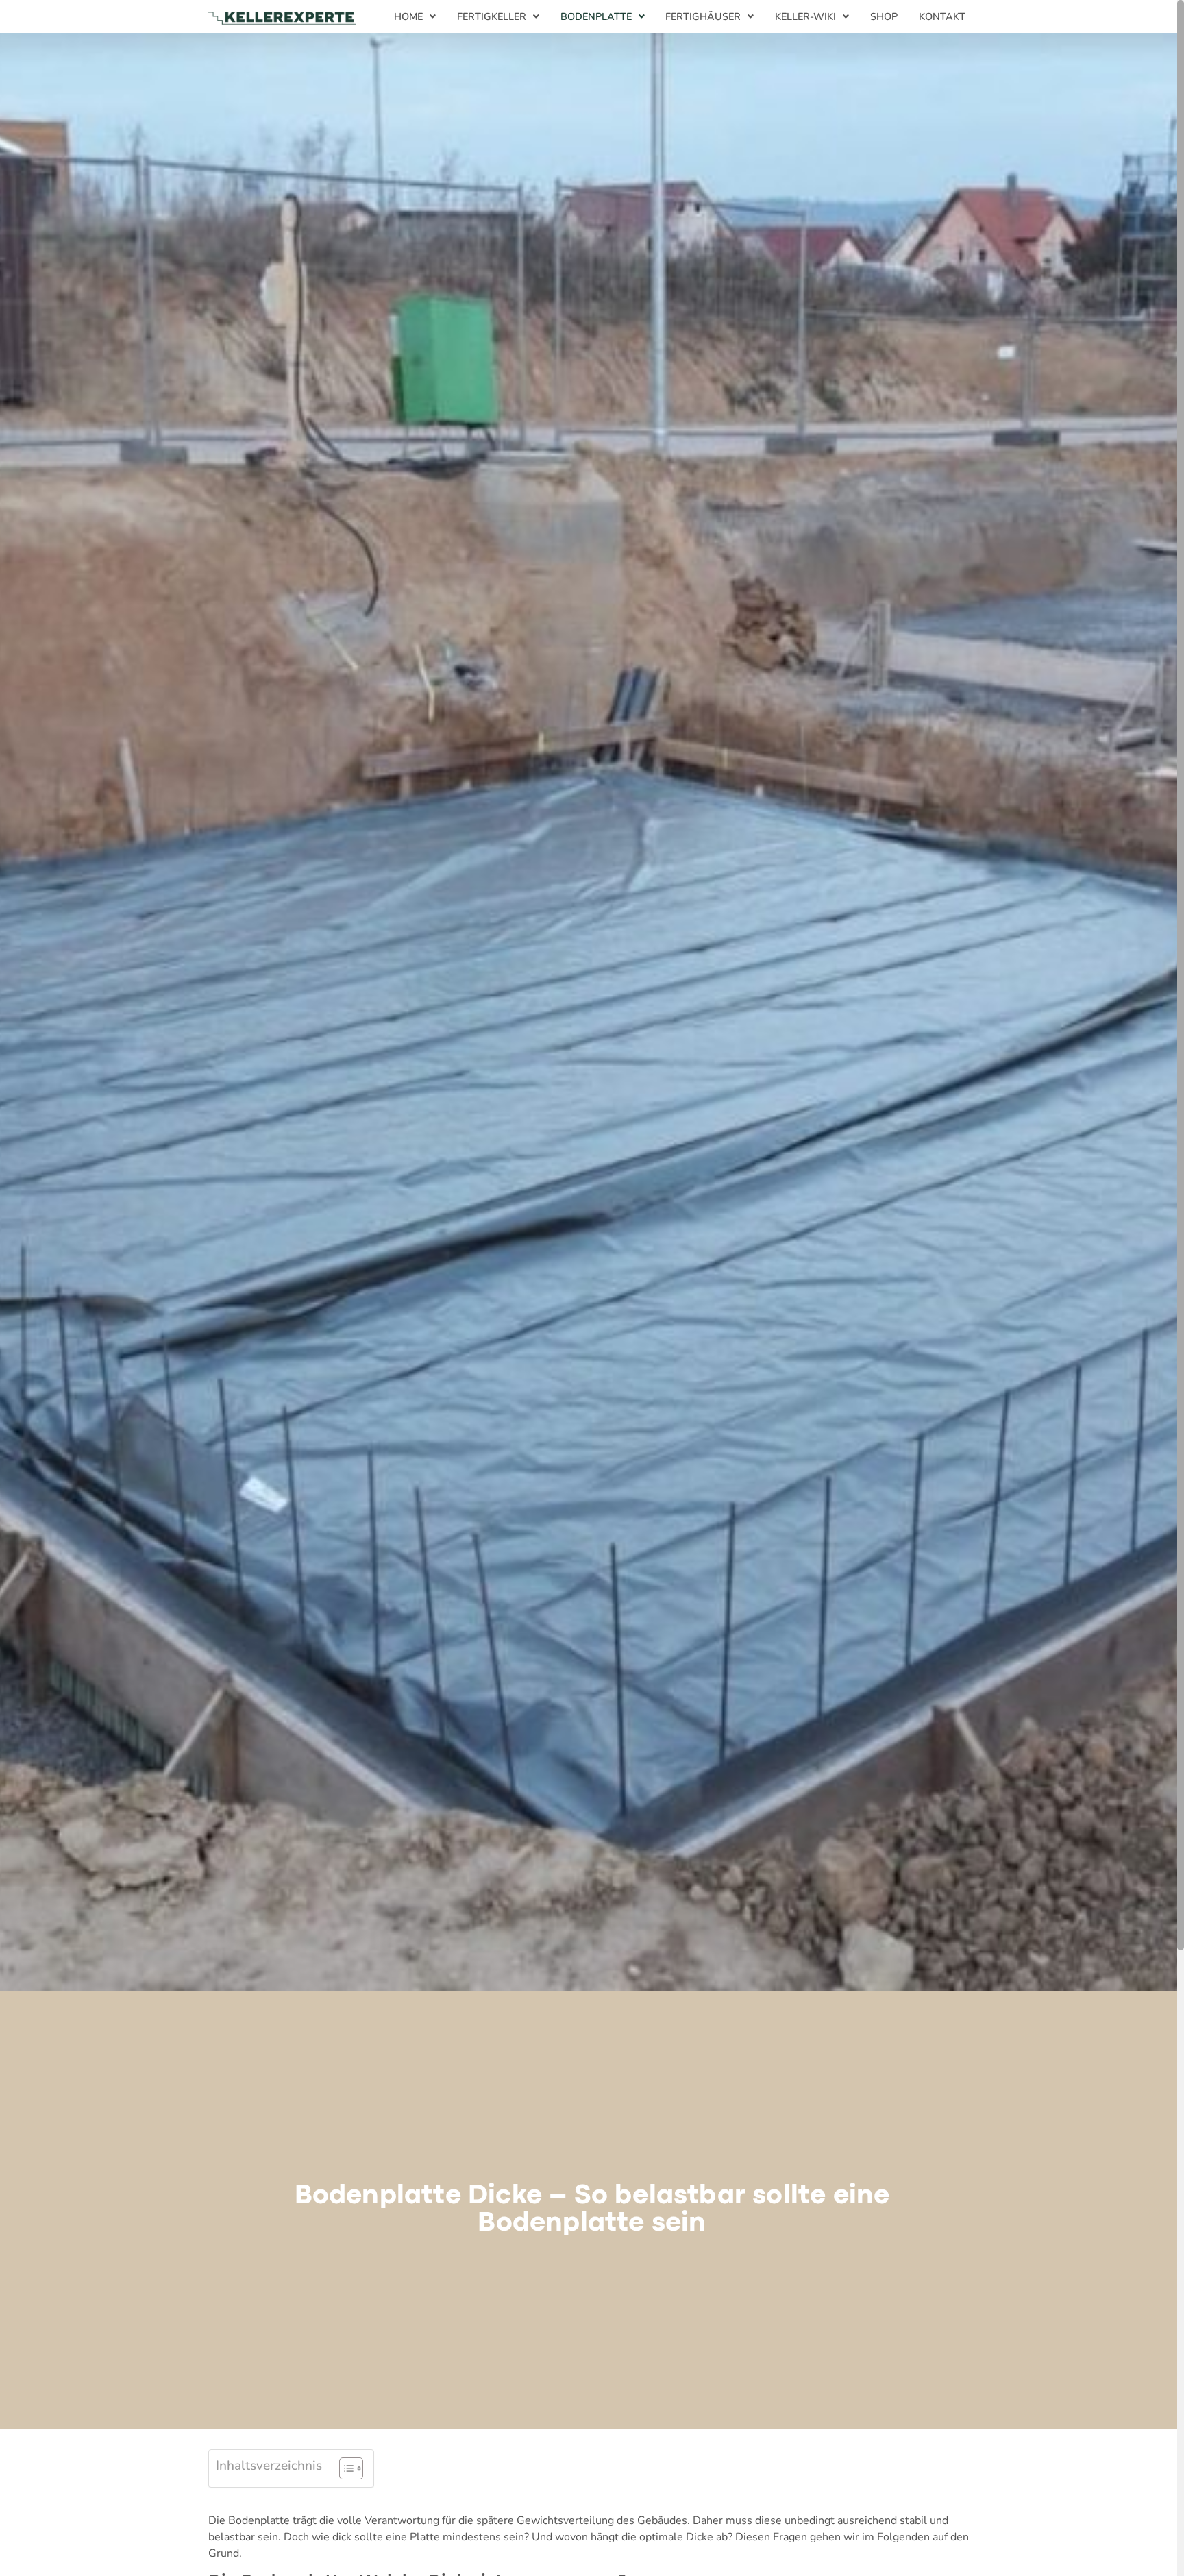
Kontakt (942, 16)
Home (408, 16)
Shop (884, 16)
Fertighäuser (703, 16)
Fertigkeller (492, 16)
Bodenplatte (596, 16)
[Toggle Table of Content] (344, 2468)
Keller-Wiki (805, 16)
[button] (415, 16)
